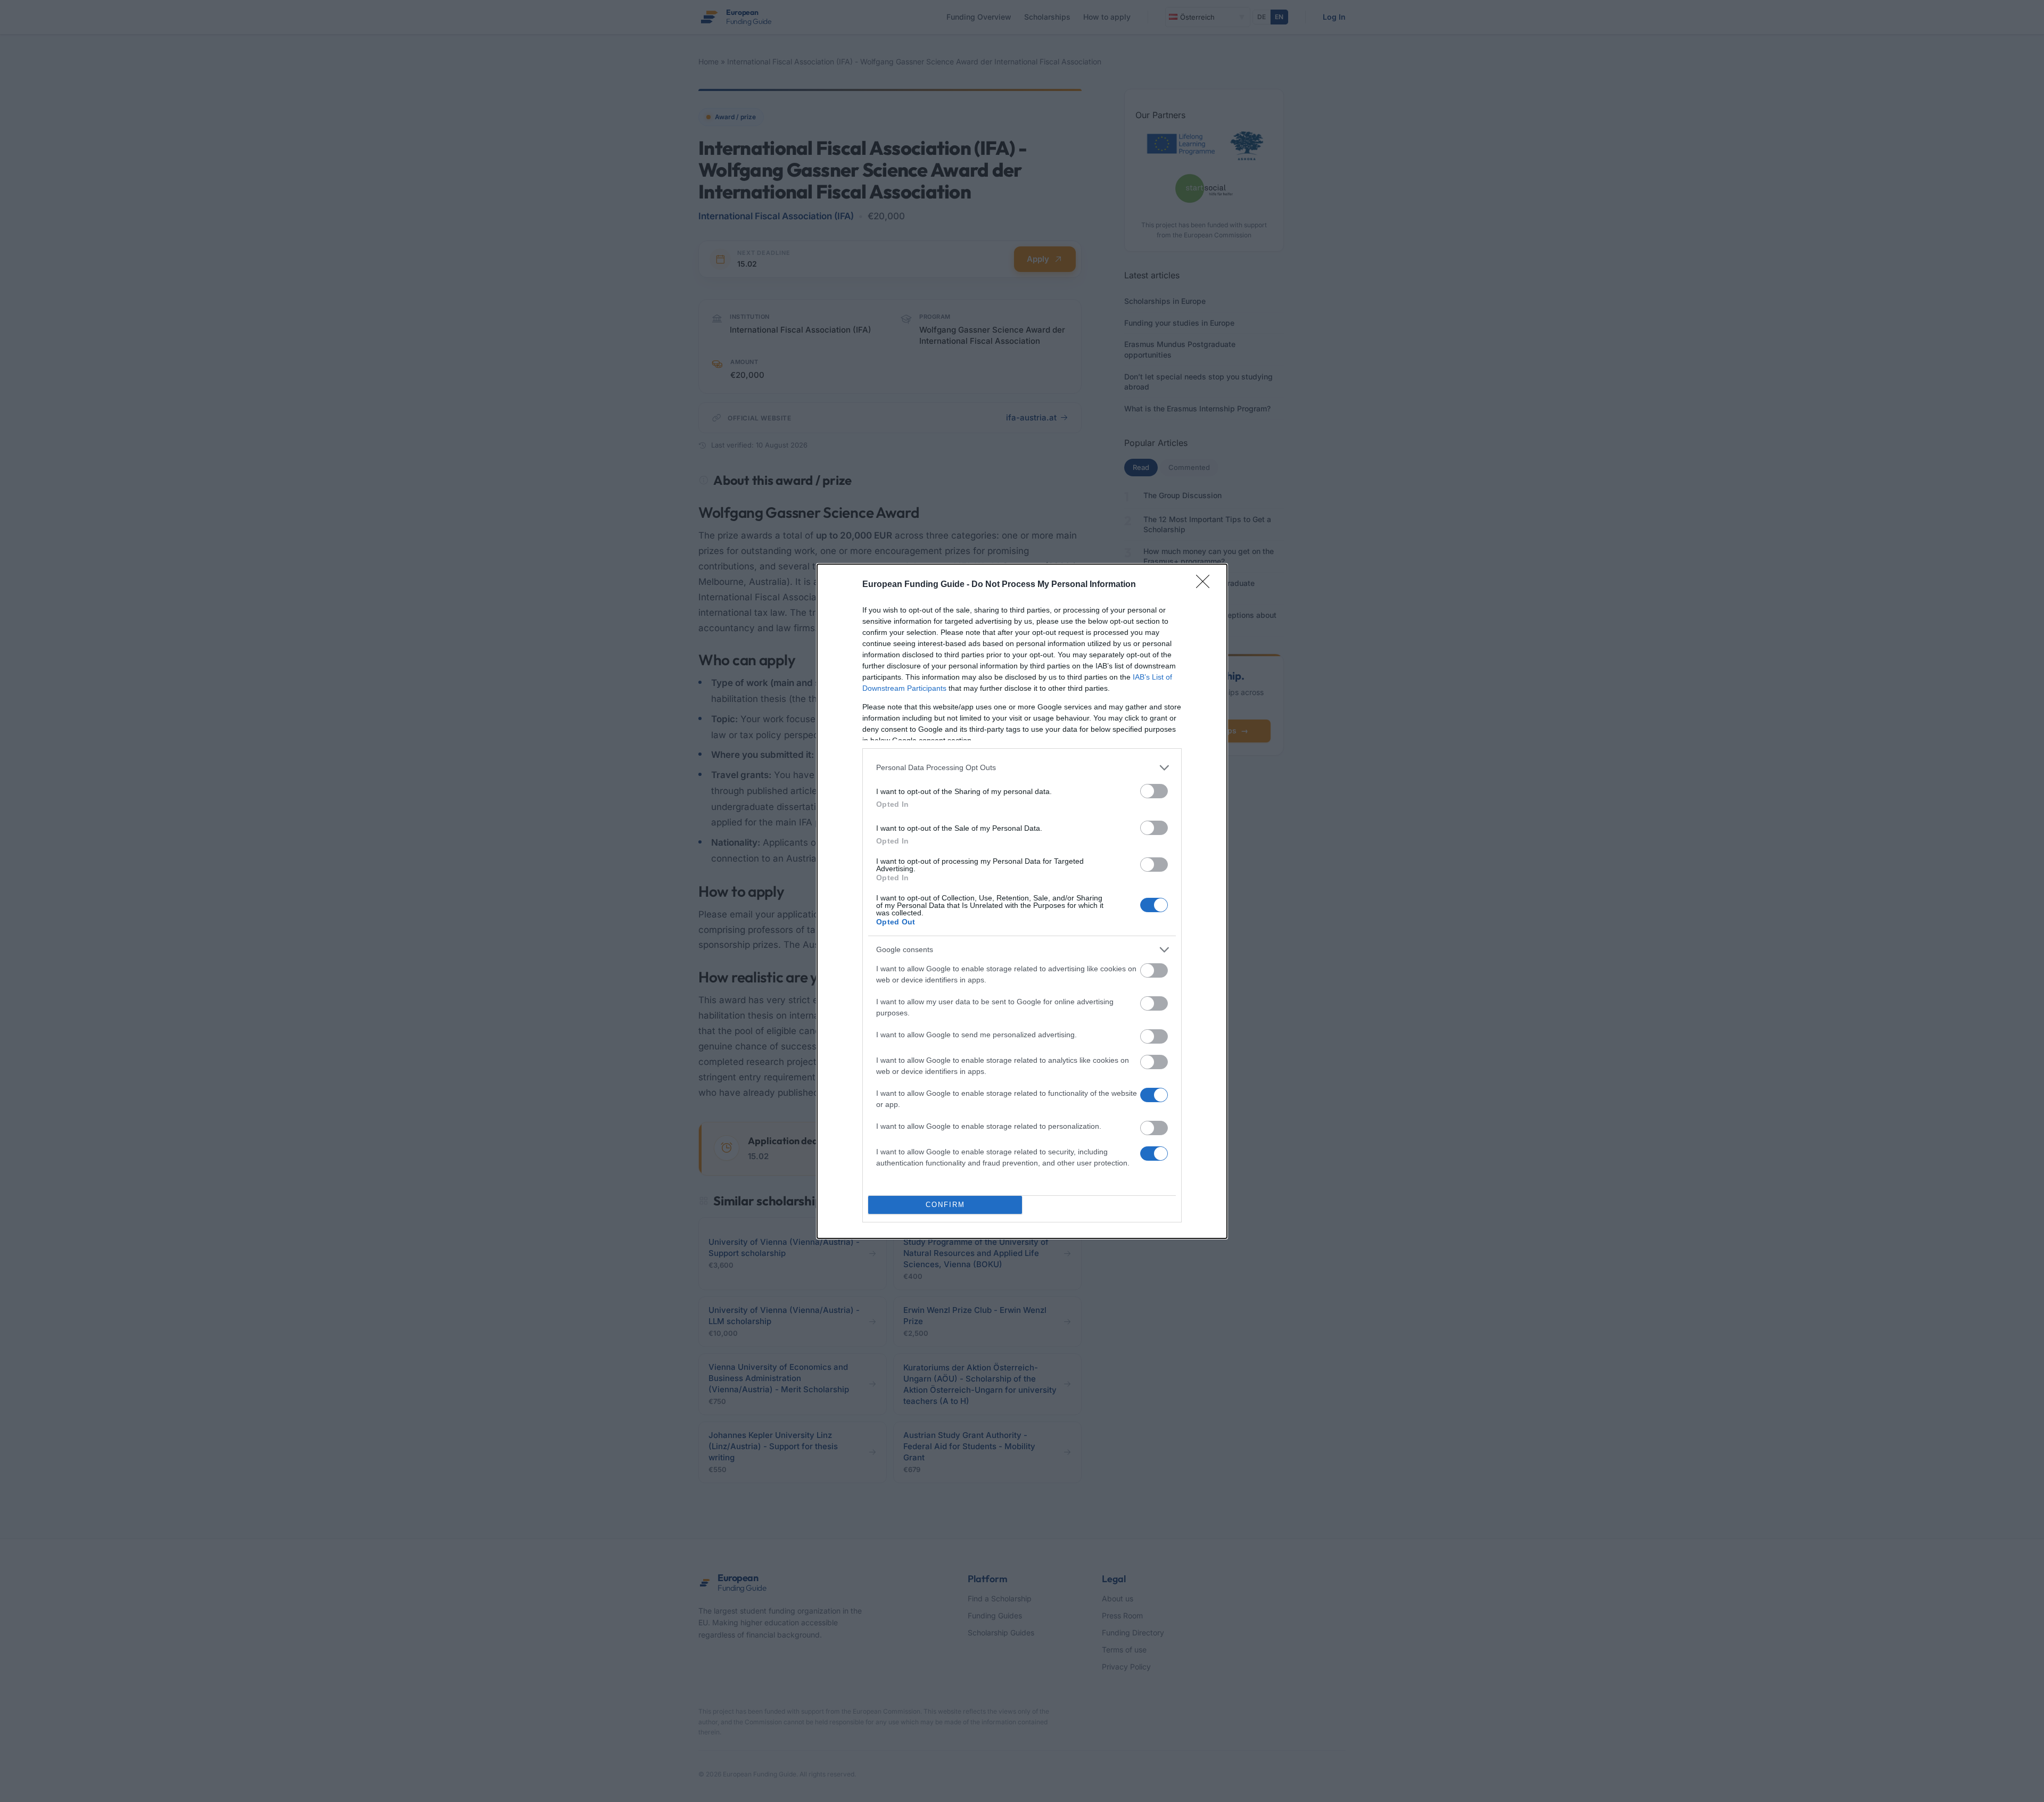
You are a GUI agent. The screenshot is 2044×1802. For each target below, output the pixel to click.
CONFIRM (945, 1205)
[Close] (1206, 585)
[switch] (1154, 791)
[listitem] (1022, 768)
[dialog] (1022, 901)
